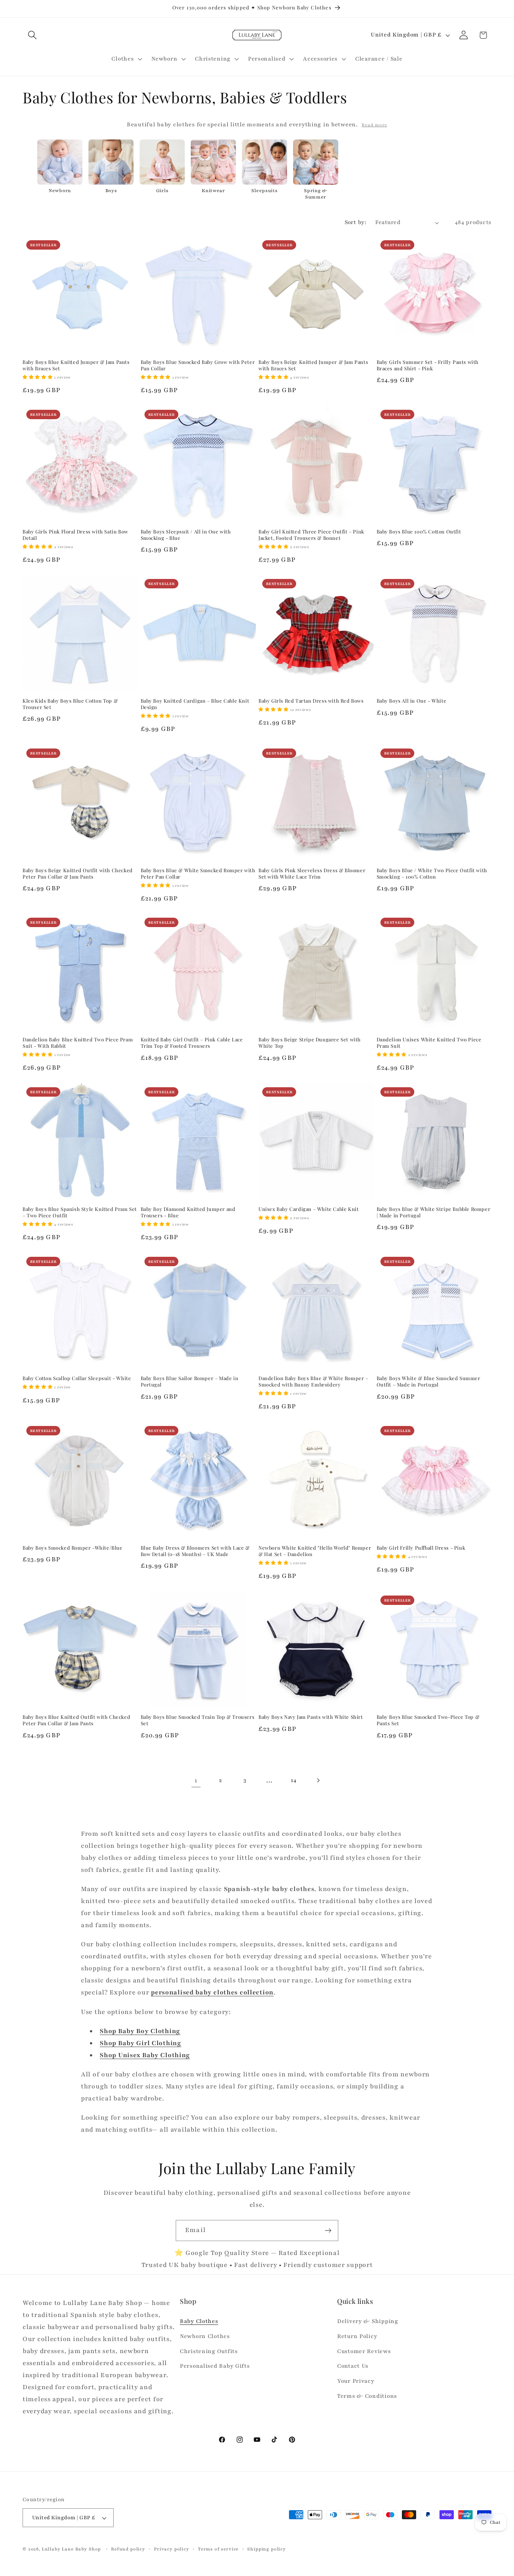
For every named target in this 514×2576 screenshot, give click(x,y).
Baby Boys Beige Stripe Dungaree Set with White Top (310, 1043)
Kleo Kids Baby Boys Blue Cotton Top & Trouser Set (70, 704)
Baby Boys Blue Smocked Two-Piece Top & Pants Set (428, 1720)
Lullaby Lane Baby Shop (71, 2549)
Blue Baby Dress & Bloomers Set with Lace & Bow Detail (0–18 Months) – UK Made (195, 1551)
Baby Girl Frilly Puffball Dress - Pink (421, 1548)
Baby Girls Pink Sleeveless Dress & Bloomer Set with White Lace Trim (312, 874)
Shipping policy (267, 2549)
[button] (33, 35)
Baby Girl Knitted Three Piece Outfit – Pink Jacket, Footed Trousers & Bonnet (311, 535)
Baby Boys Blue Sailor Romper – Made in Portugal (190, 1381)
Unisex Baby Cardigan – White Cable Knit (309, 1209)
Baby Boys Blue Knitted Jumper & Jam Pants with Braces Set (76, 365)
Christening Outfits (209, 2351)
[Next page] (318, 1780)
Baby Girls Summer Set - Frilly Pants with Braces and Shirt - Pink (428, 365)
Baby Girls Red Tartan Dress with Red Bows (311, 701)
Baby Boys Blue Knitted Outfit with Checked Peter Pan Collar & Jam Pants (76, 1720)
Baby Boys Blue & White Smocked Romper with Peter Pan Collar (198, 874)
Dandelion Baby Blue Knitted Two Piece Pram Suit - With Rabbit (78, 1043)
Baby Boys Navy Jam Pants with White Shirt (311, 1717)
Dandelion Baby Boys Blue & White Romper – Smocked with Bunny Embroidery (313, 1381)
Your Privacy (356, 2381)
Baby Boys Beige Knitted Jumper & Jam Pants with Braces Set (313, 365)
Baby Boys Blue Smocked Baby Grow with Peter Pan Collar (198, 365)
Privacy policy (172, 2549)
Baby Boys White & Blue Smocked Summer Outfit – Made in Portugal (429, 1381)
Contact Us (353, 2366)
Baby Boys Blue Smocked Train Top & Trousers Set (198, 1720)
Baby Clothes (199, 2321)
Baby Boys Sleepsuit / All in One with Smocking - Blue (186, 535)
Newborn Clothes (205, 2336)
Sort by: (356, 222)
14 (293, 1780)
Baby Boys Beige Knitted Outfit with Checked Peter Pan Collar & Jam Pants (78, 874)
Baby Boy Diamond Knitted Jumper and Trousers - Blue (188, 1212)
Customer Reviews (364, 2351)
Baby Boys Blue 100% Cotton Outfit (419, 532)
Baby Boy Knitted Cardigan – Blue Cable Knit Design (195, 704)
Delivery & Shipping (368, 2321)
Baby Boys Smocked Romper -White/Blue (73, 1548)
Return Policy (357, 2336)
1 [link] (196, 1780)
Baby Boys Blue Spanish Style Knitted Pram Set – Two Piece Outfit (80, 1212)
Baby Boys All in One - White (412, 701)
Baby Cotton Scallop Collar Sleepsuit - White (77, 1378)
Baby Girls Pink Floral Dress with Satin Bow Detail (75, 535)
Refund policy (128, 2549)
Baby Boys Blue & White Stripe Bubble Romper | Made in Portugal (434, 1212)
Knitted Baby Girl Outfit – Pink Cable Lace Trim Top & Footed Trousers (192, 1043)
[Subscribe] (328, 2231)
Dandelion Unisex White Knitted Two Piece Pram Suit (429, 1043)
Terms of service (218, 2549)
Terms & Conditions (367, 2396)
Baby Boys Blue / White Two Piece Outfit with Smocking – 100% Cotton (432, 874)
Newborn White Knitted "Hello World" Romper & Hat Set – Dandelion (315, 1551)
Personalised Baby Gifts (215, 2366)
